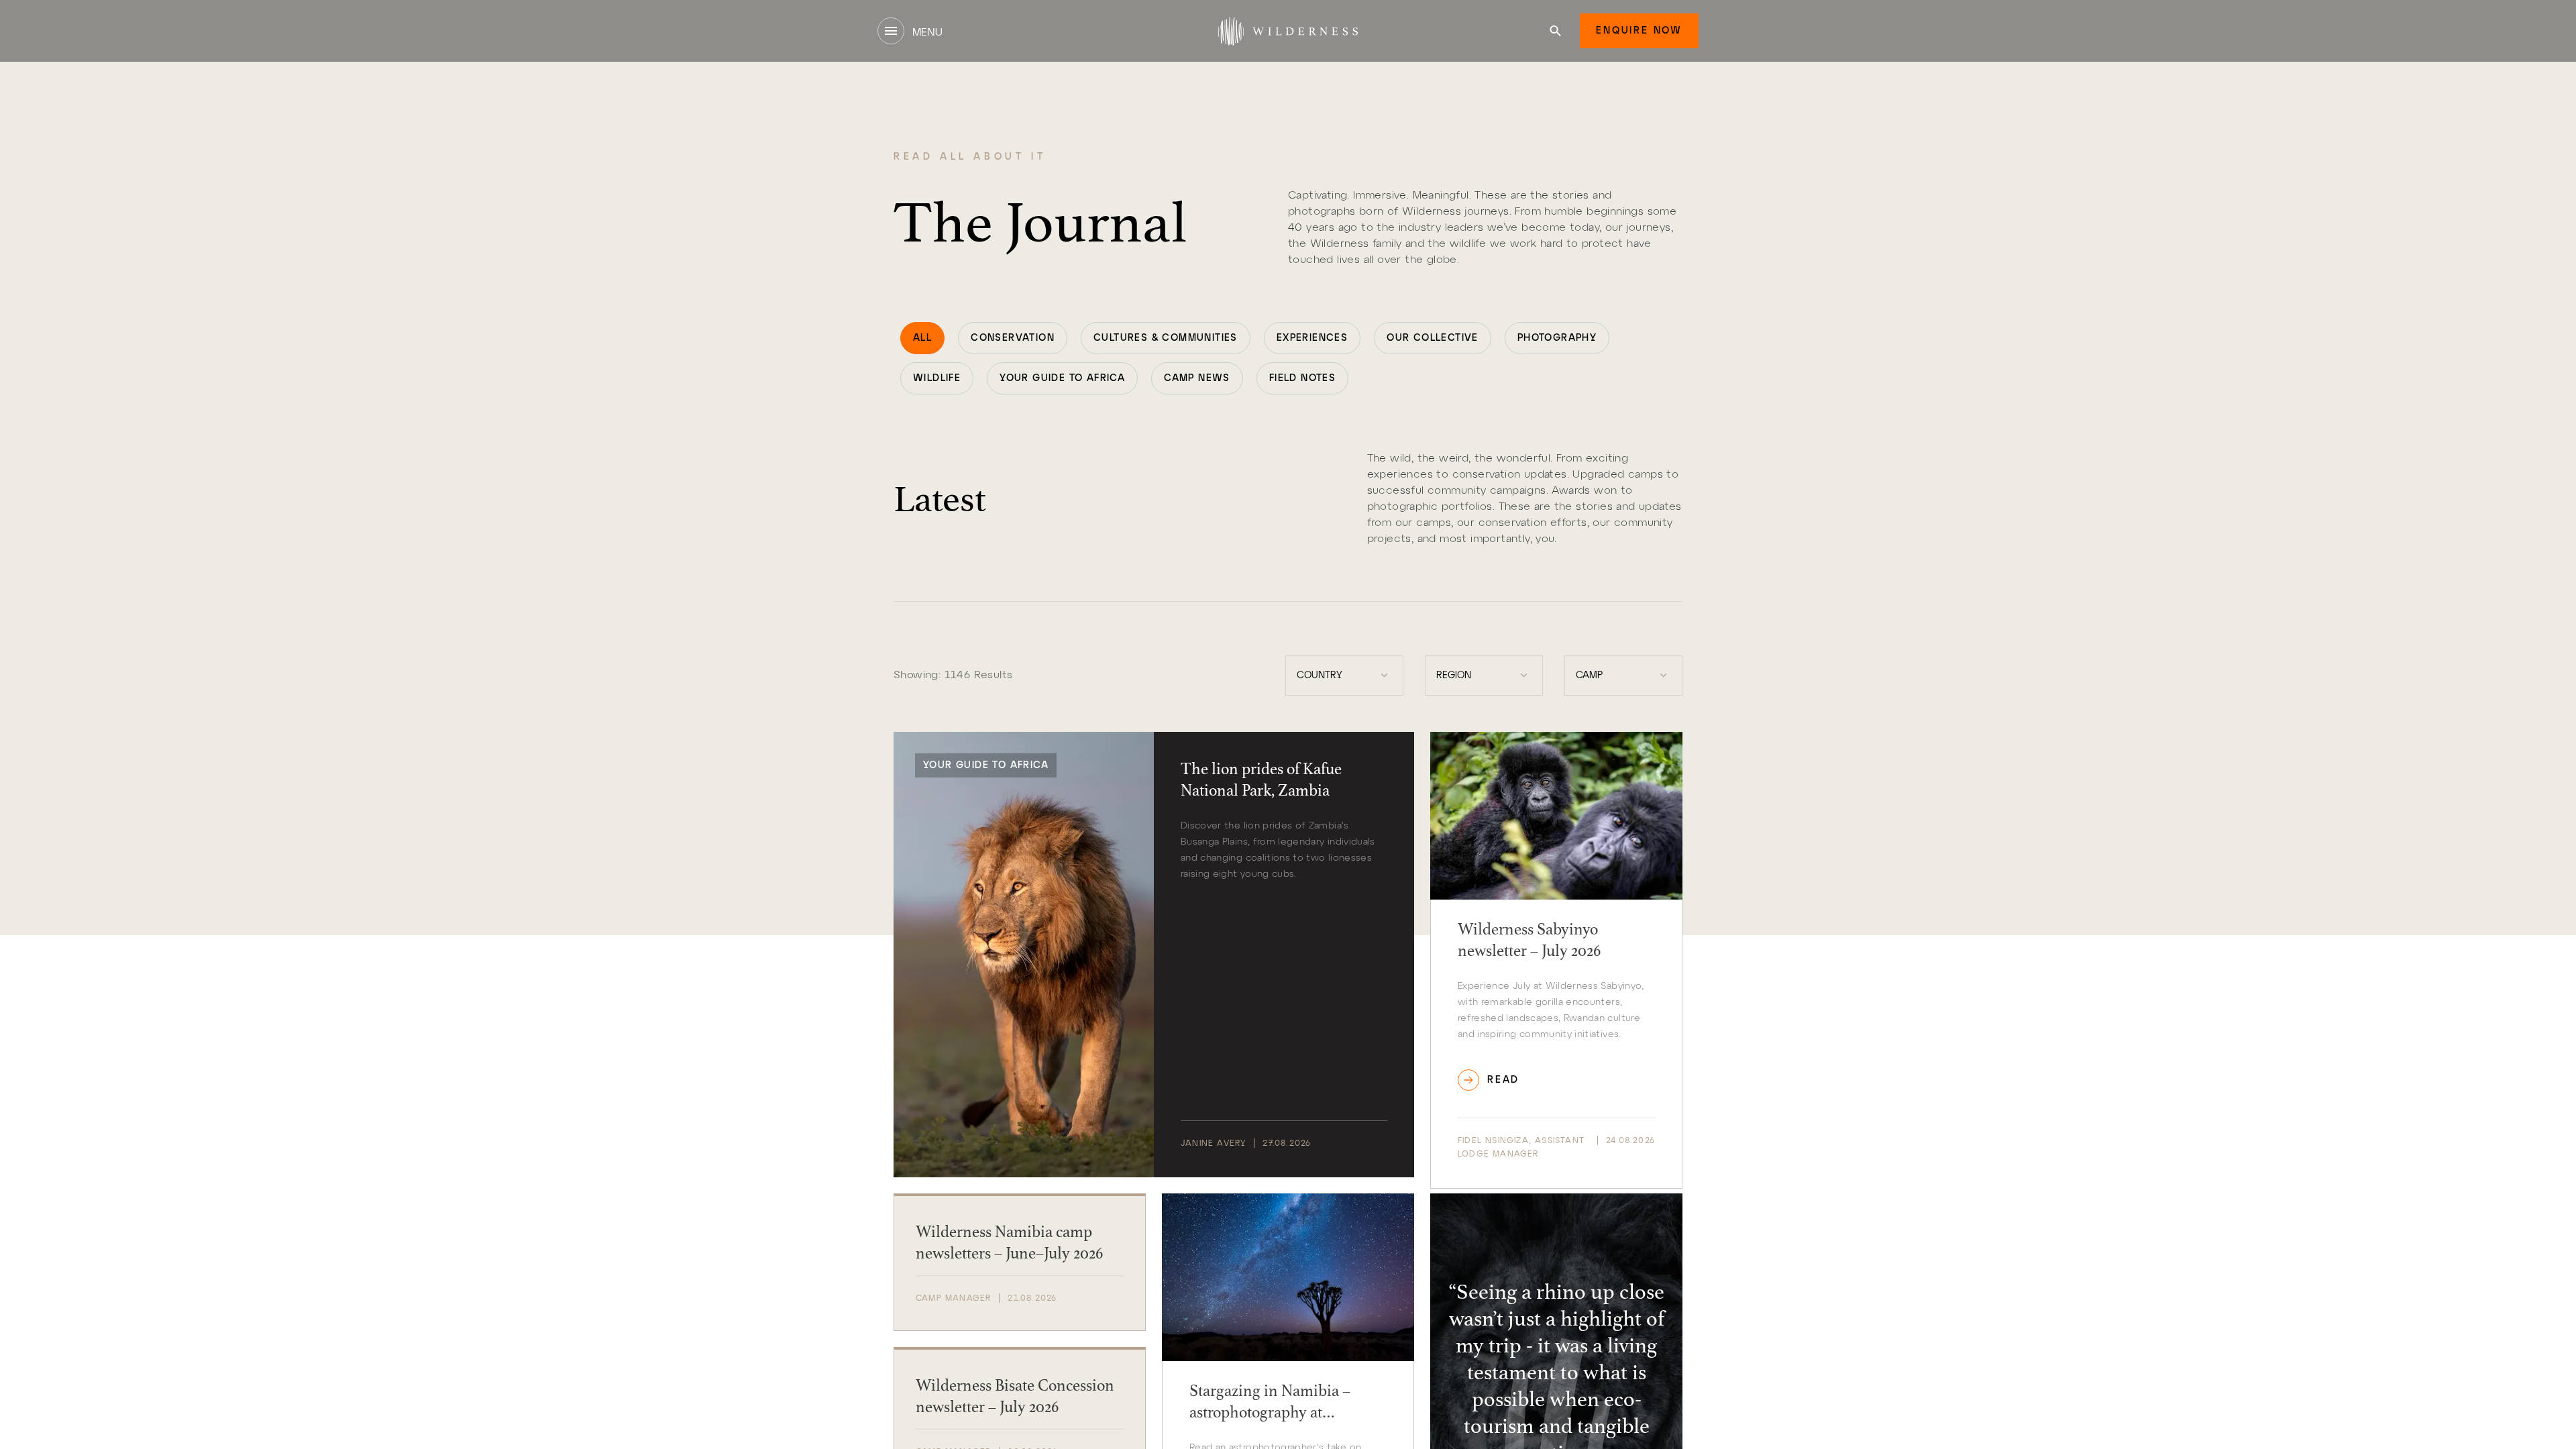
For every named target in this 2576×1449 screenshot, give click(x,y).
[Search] (1555, 31)
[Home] (1288, 31)
